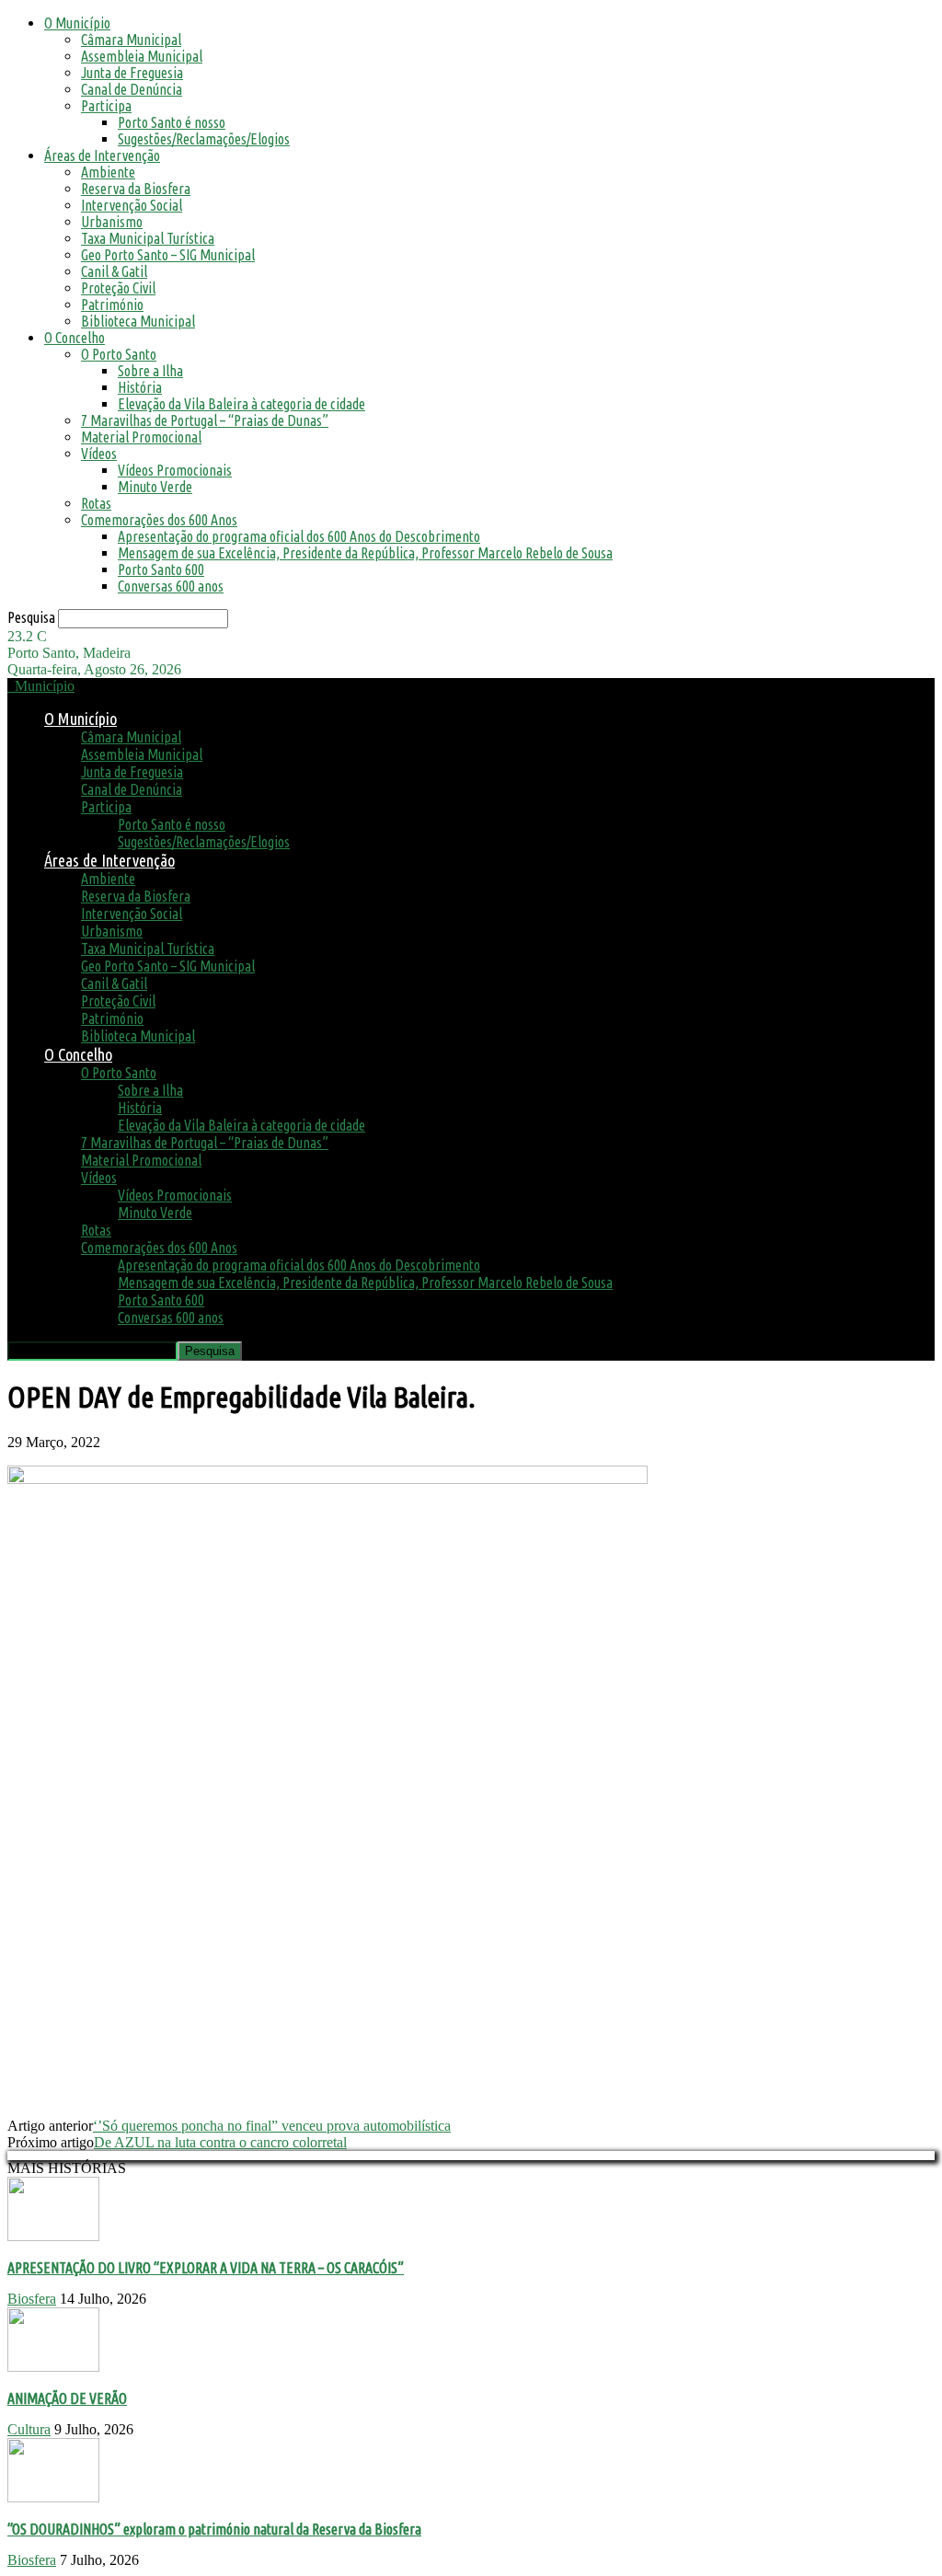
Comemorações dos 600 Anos (159, 520)
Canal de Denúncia (132, 89)
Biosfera (32, 2299)
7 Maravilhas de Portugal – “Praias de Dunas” (205, 420)
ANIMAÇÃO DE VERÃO (67, 2398)
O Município (77, 23)
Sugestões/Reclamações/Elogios (204, 139)
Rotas (96, 503)
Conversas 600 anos (171, 586)
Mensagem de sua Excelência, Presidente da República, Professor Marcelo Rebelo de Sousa (365, 553)
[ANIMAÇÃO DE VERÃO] (53, 2367)
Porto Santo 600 (161, 569)
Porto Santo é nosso (172, 122)
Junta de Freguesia (132, 73)
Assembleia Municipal (142, 56)
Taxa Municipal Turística (148, 238)
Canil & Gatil (114, 271)
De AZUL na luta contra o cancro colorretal (220, 2142)
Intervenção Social (132, 205)
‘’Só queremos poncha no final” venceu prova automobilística (272, 2126)
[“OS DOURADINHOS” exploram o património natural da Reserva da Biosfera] (53, 2497)
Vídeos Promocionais (175, 470)
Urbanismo (112, 222)
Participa (106, 106)
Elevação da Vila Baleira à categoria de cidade (241, 404)
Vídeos (99, 454)
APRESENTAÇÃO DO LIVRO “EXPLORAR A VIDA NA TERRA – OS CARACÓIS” (206, 2268)
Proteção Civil (118, 288)
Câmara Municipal (131, 40)
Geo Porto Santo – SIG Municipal (168, 255)
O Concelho (75, 338)
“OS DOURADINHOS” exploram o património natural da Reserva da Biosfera (214, 2529)
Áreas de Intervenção (102, 155)
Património (112, 305)
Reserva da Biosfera (136, 189)
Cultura (29, 2429)
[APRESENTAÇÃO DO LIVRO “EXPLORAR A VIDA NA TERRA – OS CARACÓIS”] (53, 2236)
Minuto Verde (155, 487)
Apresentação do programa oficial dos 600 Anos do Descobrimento (299, 536)
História (140, 387)
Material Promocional (141, 437)
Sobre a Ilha (150, 371)
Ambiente (108, 172)
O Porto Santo (119, 354)
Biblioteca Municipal (138, 321)
